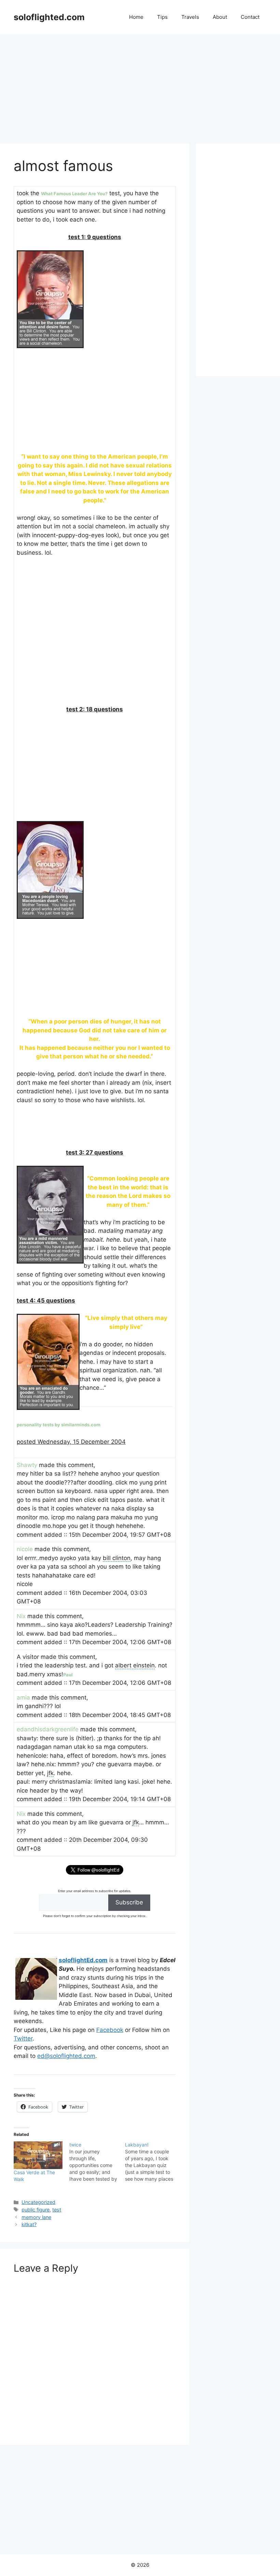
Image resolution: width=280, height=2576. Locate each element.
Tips (162, 17)
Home (136, 17)
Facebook (110, 2030)
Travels (190, 17)
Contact (250, 17)
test (57, 2210)
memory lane (36, 2217)
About (220, 17)
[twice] (97, 2162)
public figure (36, 2210)
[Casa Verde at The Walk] (38, 2155)
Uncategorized (38, 2202)
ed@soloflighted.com (66, 2056)
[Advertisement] (140, 85)
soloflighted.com (49, 17)
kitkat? (29, 2224)
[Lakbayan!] (153, 2162)
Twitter (23, 2038)
